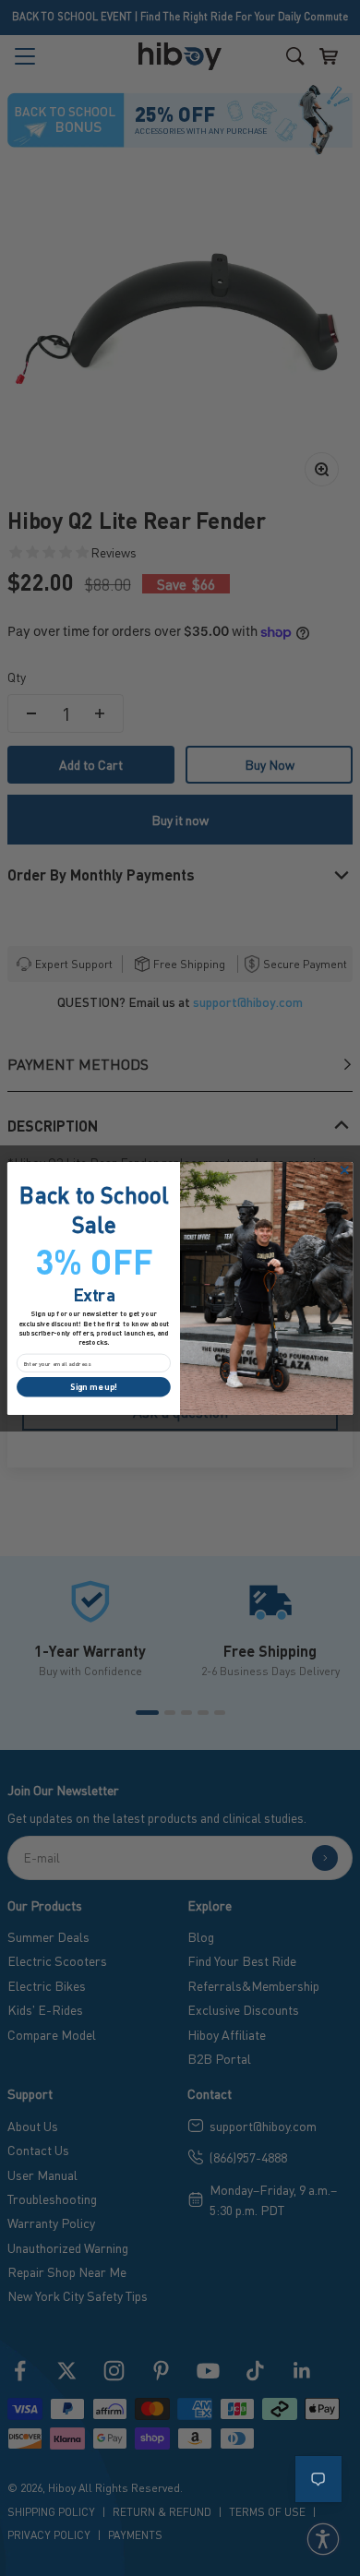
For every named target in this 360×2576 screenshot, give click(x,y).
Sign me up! (94, 1386)
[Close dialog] (344, 1169)
